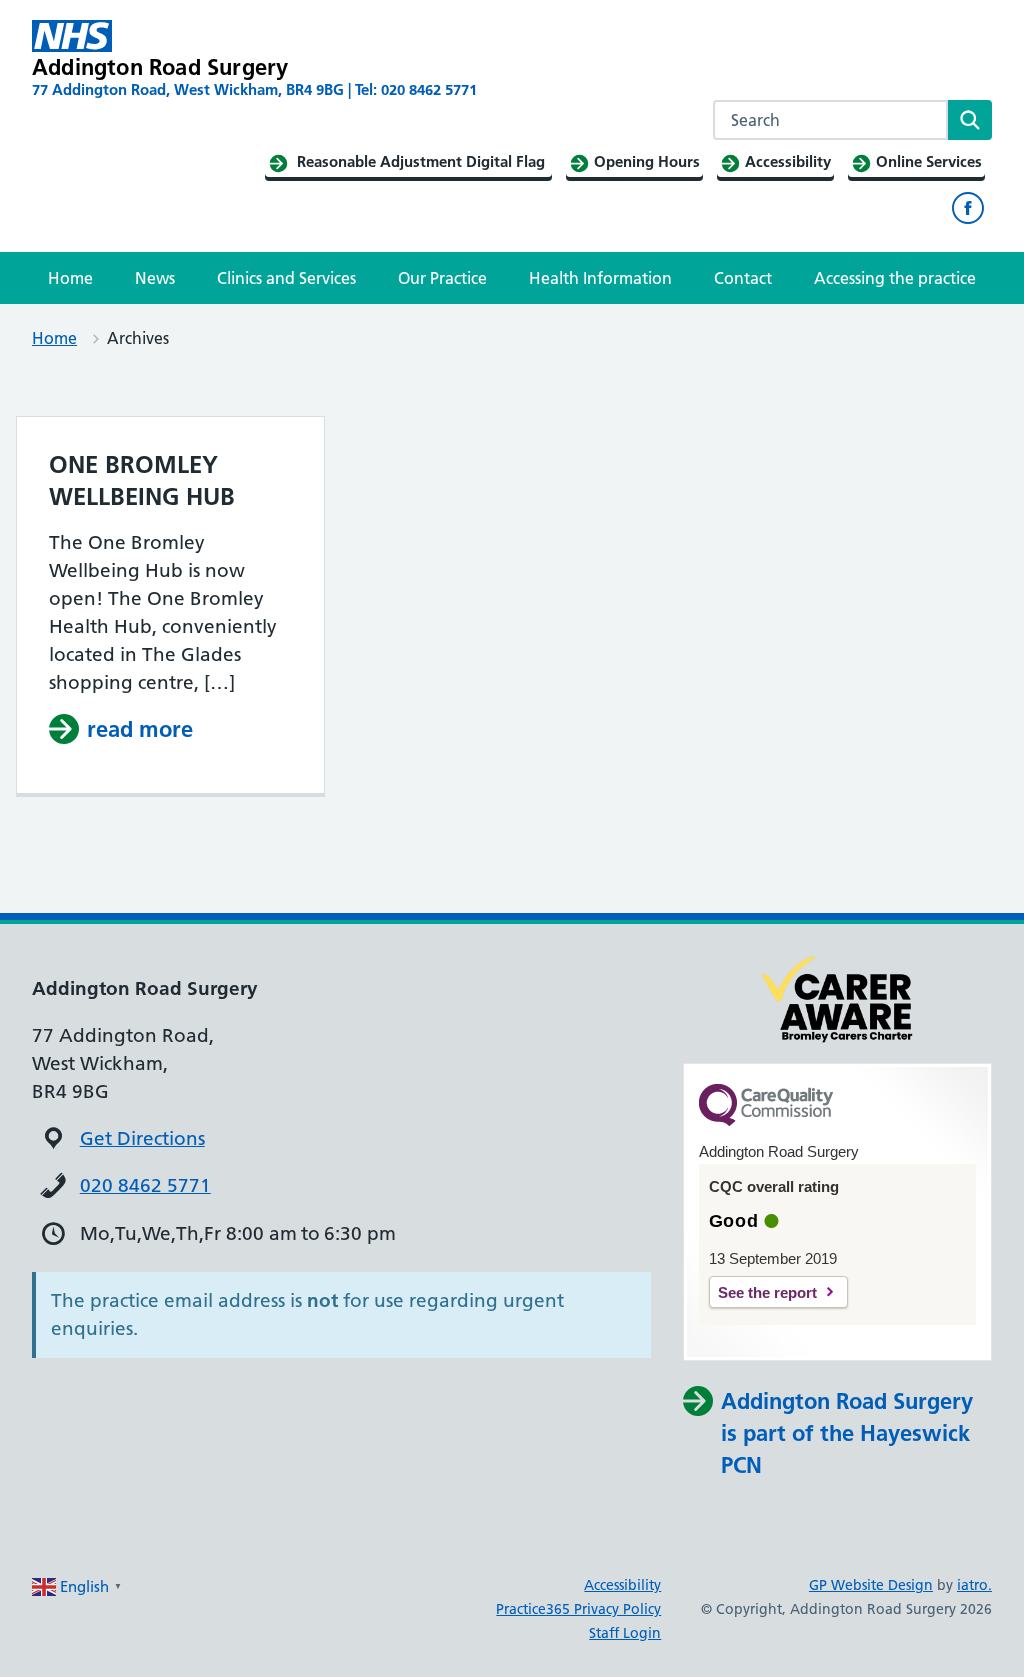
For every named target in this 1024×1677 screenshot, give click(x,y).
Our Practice (442, 278)
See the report (767, 1292)
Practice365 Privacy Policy (578, 1609)
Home (70, 278)
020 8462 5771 (145, 1185)
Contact (743, 278)
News (155, 278)
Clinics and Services (286, 278)
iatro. (974, 1585)
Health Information (600, 278)
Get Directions (142, 1138)
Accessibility (622, 1585)
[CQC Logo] (766, 1121)
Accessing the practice (895, 278)
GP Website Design (871, 1585)
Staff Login (625, 1633)
